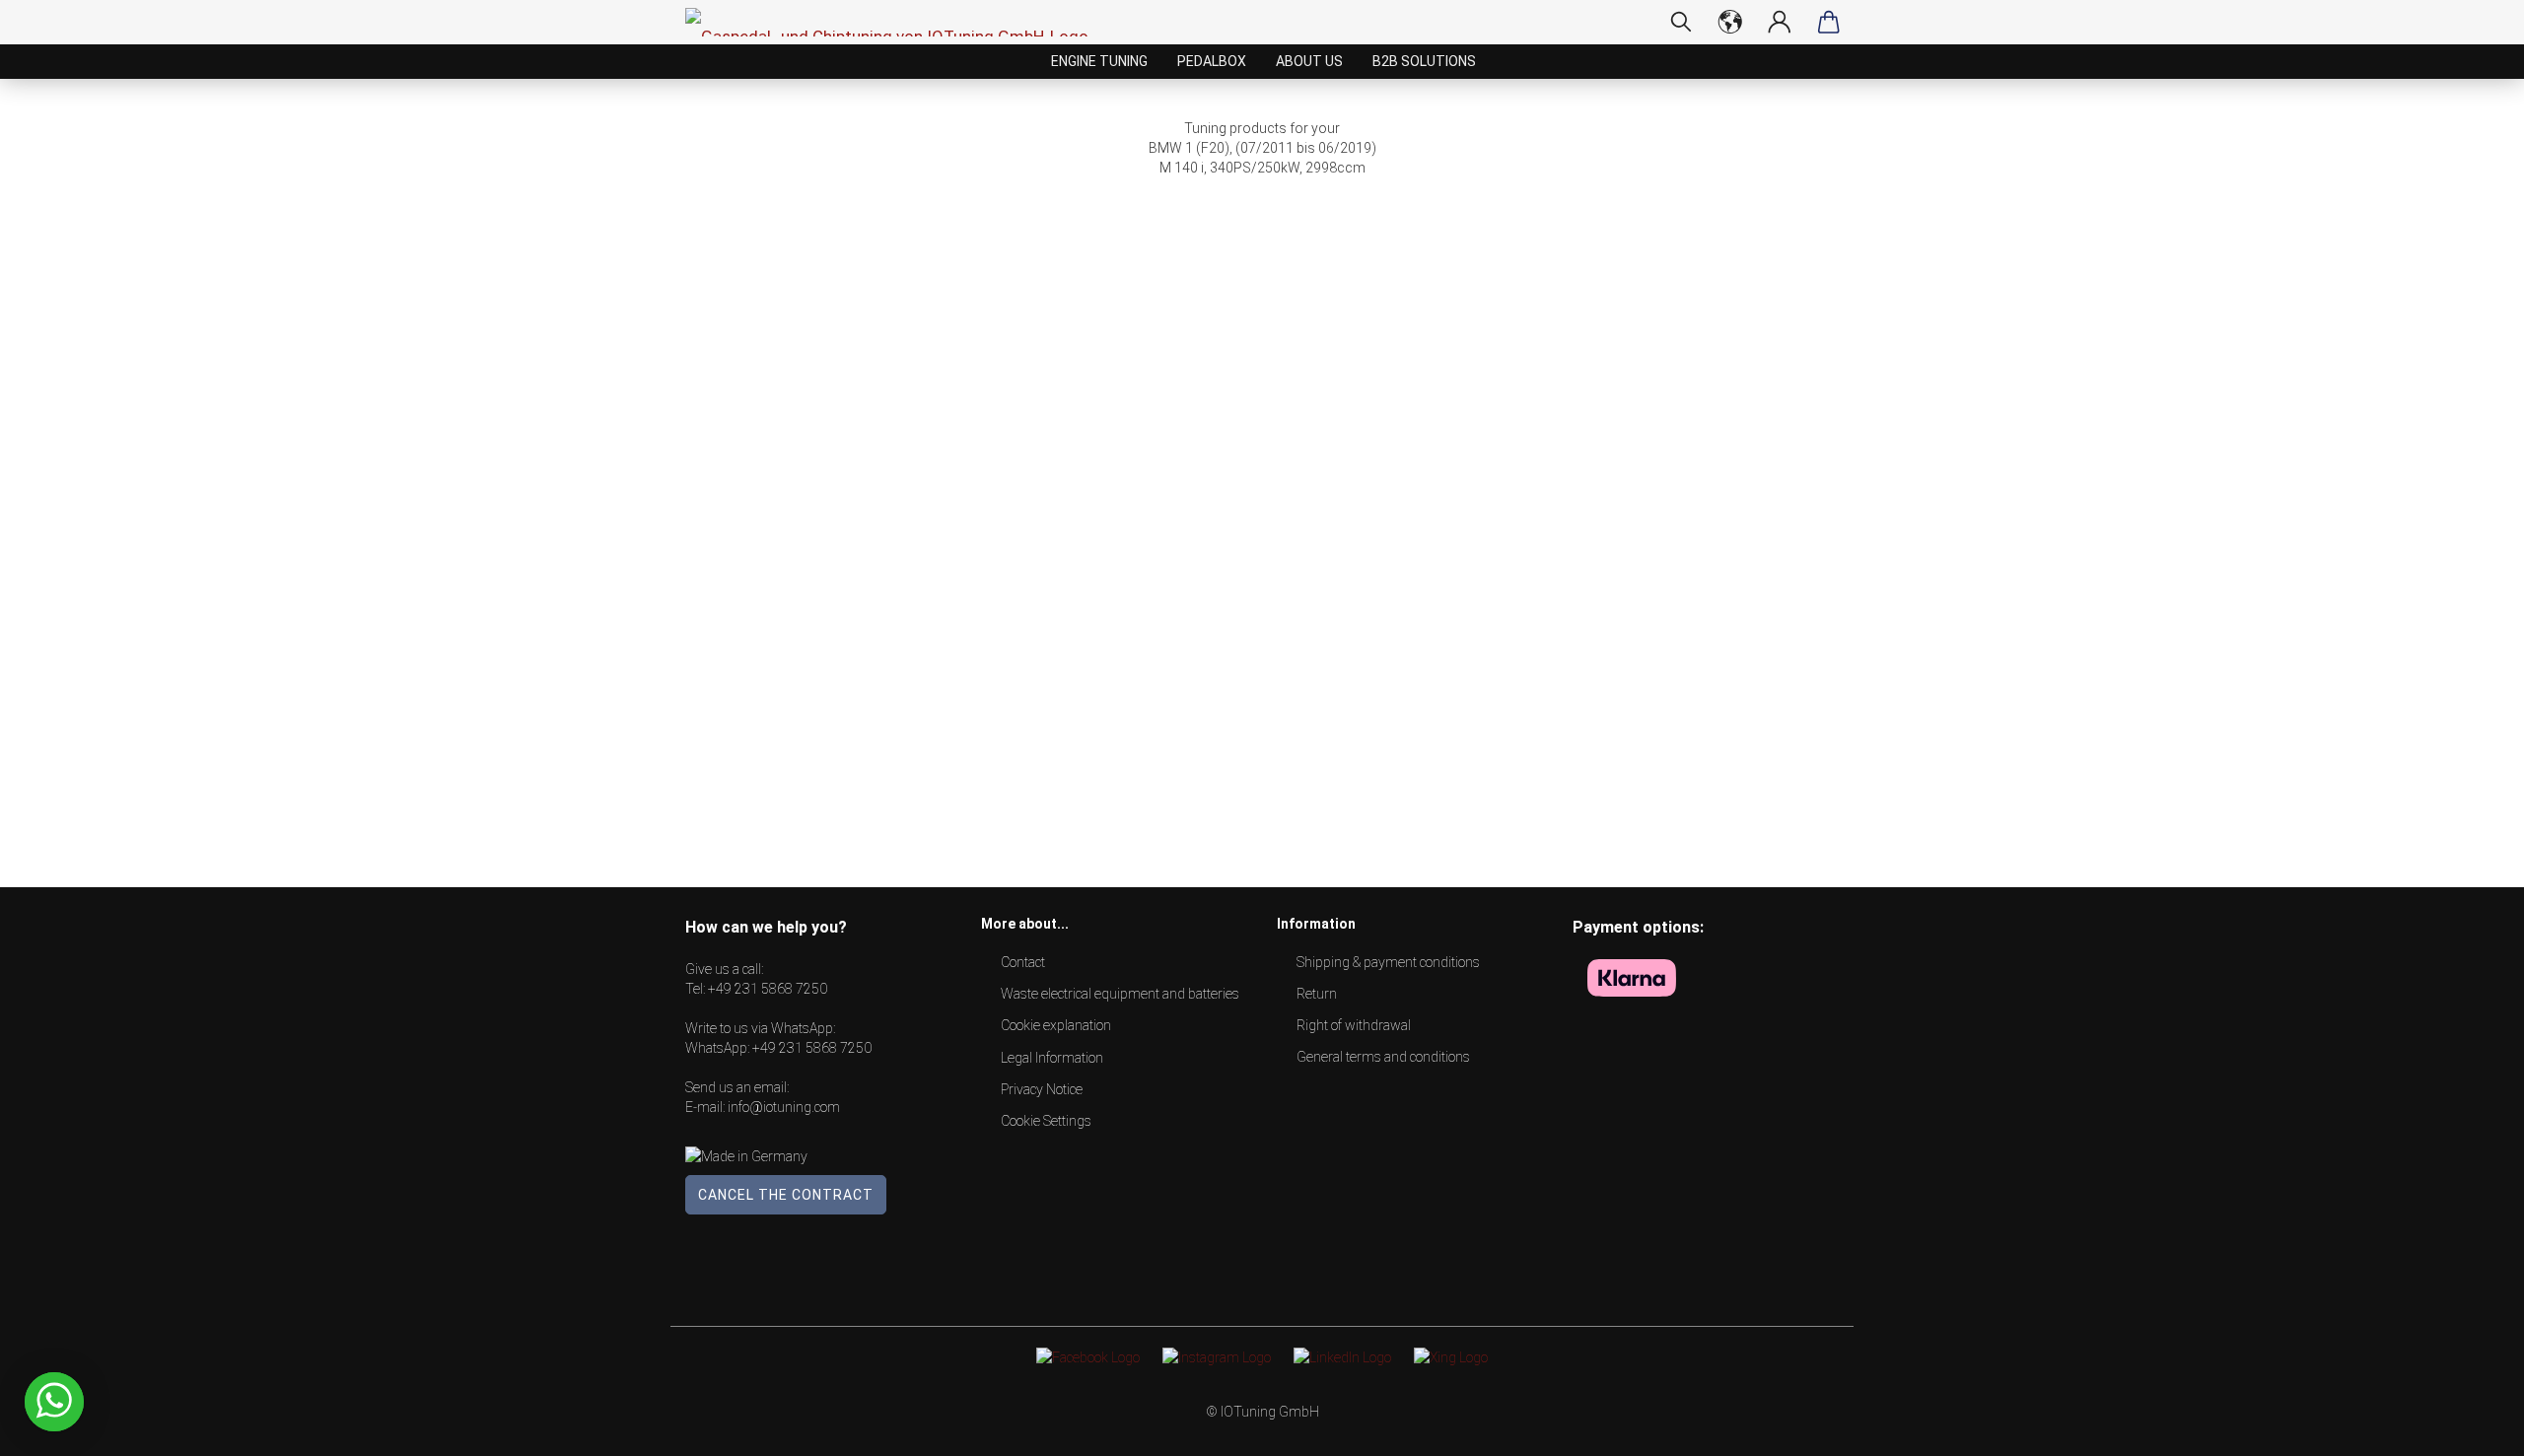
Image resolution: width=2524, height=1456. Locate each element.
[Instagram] (1217, 1356)
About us (1309, 61)
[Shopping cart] (1829, 22)
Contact (1023, 962)
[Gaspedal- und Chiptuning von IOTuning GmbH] (894, 22)
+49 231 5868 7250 (768, 989)
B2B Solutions (1424, 61)
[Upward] (2470, 1426)
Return (1317, 994)
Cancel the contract (786, 1195)
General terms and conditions (1383, 1057)
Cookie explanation (1056, 1025)
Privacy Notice (1042, 1089)
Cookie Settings (1046, 1121)
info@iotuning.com (784, 1107)
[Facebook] (1088, 1356)
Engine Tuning (1099, 61)
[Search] (1681, 22)
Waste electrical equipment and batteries (1120, 994)
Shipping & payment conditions (1388, 962)
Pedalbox (1212, 61)
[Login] (1780, 22)
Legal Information (1052, 1058)
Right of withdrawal (1354, 1025)
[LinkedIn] (1342, 1356)
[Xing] (1451, 1356)
